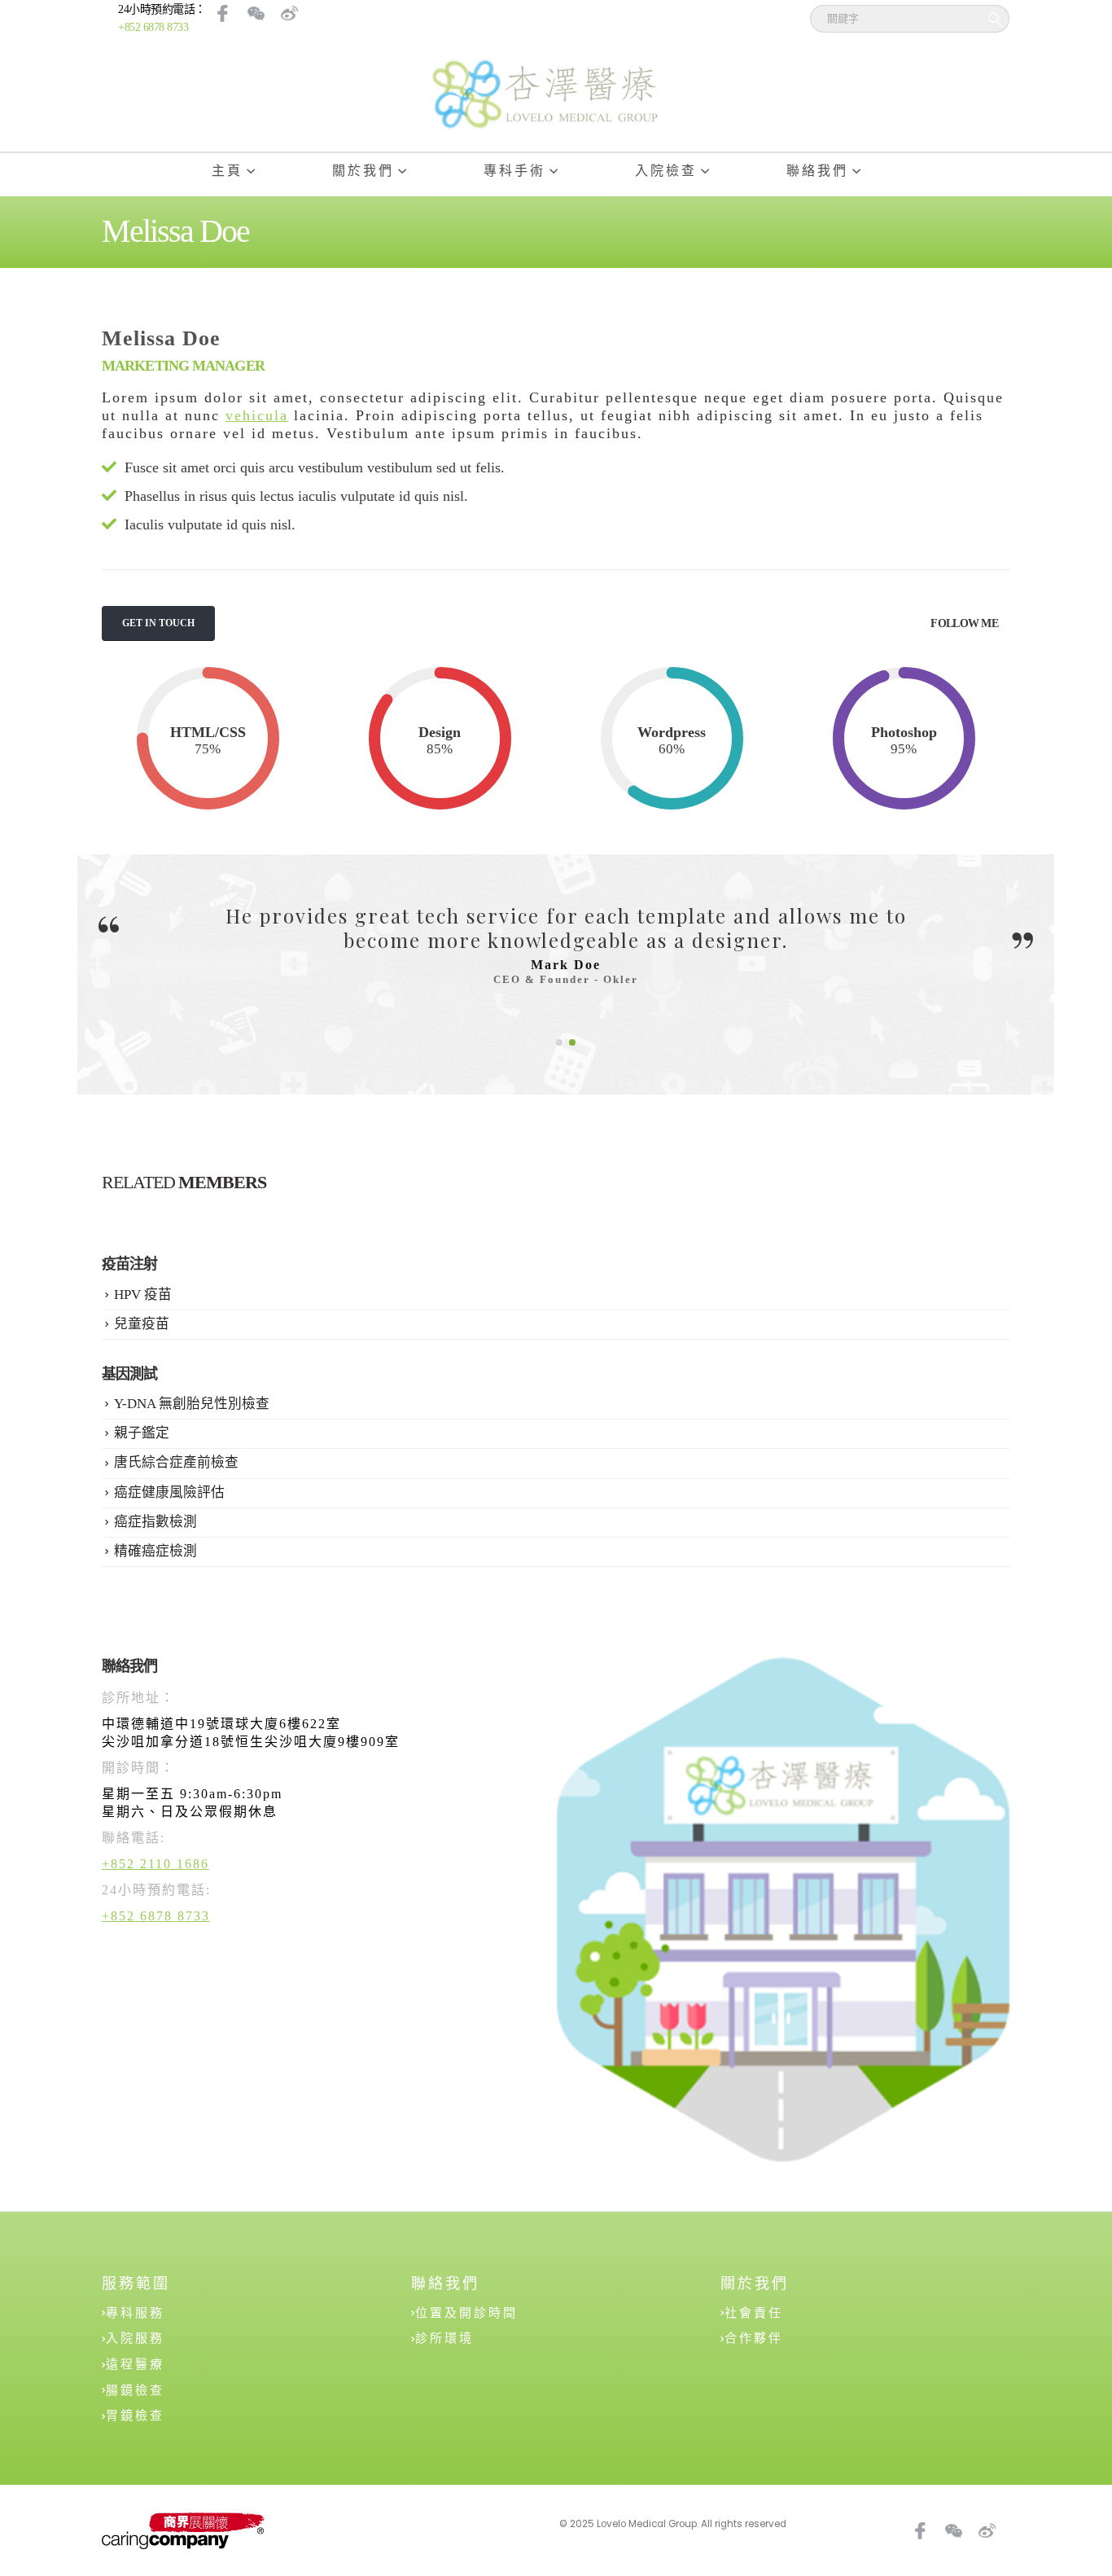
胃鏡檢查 (135, 2416)
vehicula (257, 415)
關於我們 (363, 171)
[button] (559, 1042)
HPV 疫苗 (143, 1295)
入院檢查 (666, 171)
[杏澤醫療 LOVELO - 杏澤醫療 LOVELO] (544, 94)
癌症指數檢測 (155, 1522)
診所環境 (444, 2338)
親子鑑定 (142, 1433)
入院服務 (135, 2338)
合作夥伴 (754, 2338)
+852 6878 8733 (153, 27)
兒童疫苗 (142, 1324)
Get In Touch (158, 623)
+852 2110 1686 (155, 1864)
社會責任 (754, 2313)
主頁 (227, 171)
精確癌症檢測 (155, 1551)
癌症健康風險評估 (169, 1492)
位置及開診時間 (466, 2313)
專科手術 (514, 171)
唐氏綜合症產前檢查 (176, 1462)
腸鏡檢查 (135, 2390)
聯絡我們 (817, 171)
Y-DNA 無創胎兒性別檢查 (192, 1404)
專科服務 (135, 2313)
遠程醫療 (135, 2364)
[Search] (991, 19)
